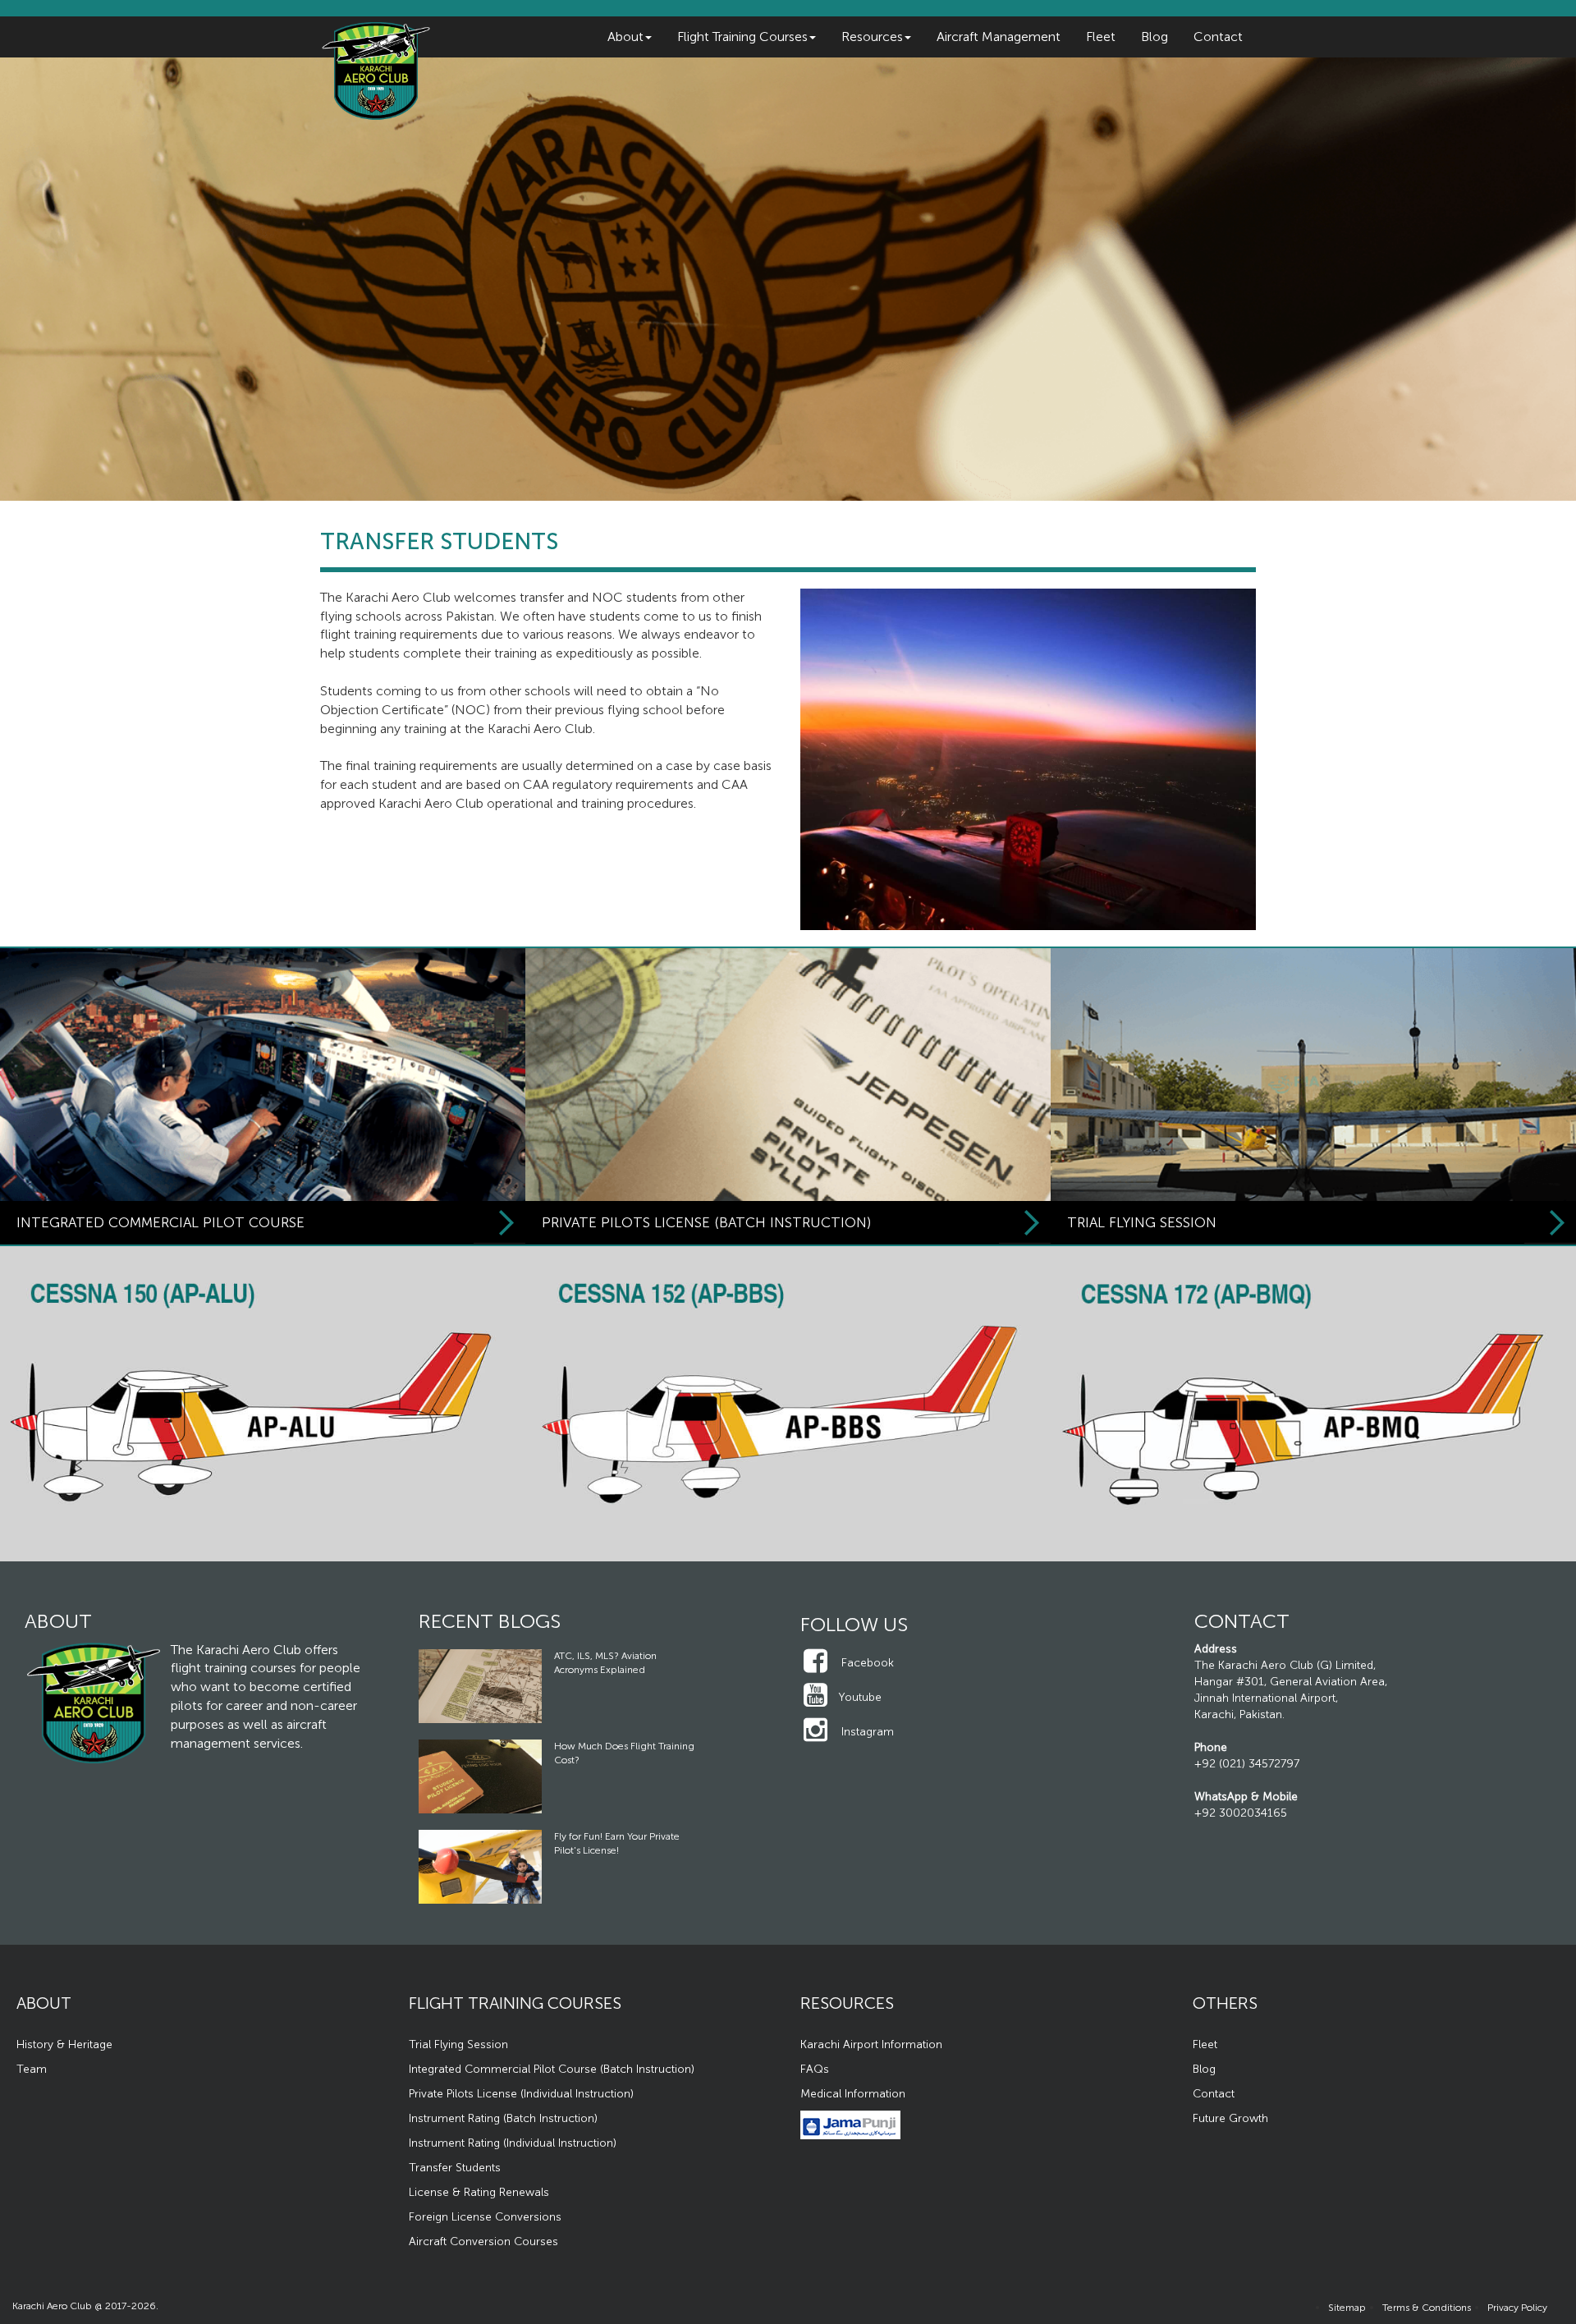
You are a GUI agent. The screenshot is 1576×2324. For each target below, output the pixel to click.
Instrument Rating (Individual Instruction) (513, 2143)
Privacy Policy (1517, 2308)
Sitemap (1347, 2308)
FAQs (815, 2069)
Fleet (1101, 37)
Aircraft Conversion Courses (483, 2241)
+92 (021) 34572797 (1247, 1764)
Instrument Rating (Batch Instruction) (503, 2118)
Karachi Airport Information (871, 2044)
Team (32, 2069)
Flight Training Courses (742, 37)
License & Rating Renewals (479, 2192)
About (625, 37)
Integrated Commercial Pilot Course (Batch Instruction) (552, 2069)
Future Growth (1230, 2118)
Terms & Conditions (1427, 2308)
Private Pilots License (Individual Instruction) (521, 2094)
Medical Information (853, 2094)
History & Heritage (64, 2044)
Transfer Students (455, 2168)
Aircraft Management (999, 37)
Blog (1155, 37)
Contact (1218, 37)
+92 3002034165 (1241, 1813)
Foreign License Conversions (485, 2217)
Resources (872, 37)
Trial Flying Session (458, 2044)
